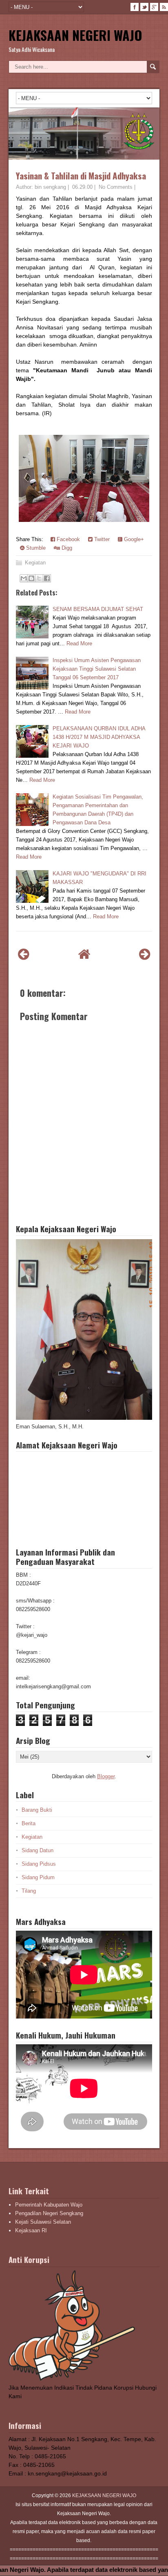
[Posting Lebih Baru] (23, 954)
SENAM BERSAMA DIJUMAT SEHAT (98, 609)
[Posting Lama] (145, 954)
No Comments (116, 187)
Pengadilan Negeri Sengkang (49, 2213)
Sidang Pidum (38, 1877)
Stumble (35, 548)
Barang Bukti (37, 1810)
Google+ (133, 539)
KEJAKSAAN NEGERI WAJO (75, 35)
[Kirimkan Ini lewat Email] (24, 578)
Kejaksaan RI (31, 2230)
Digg (66, 548)
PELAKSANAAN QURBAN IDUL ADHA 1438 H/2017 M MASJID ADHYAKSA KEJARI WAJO (99, 737)
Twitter (101, 539)
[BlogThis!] (31, 578)
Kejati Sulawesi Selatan (43, 2222)
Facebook (67, 539)
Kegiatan (35, 563)
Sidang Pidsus (39, 1864)
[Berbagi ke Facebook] (47, 578)
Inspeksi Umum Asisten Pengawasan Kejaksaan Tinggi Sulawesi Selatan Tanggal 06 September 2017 (97, 669)
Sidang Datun (38, 1850)
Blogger (106, 1776)
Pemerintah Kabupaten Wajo (49, 2205)
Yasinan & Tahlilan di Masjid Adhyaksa (81, 176)
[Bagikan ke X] (39, 578)
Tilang (29, 1891)
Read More (79, 643)
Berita (29, 1823)
